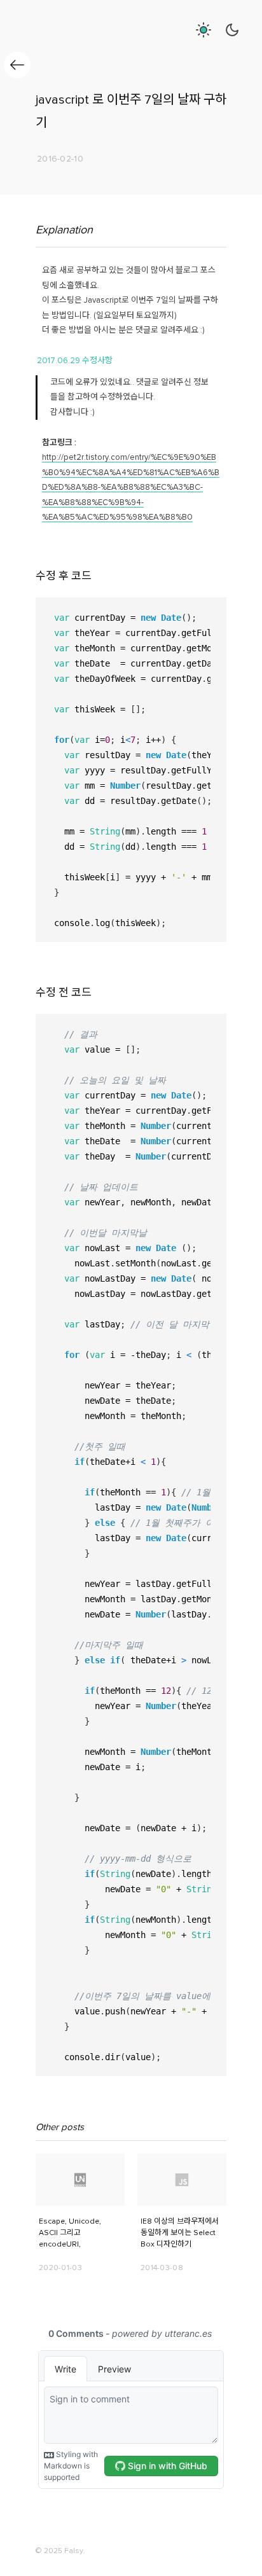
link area (51, 2159)
